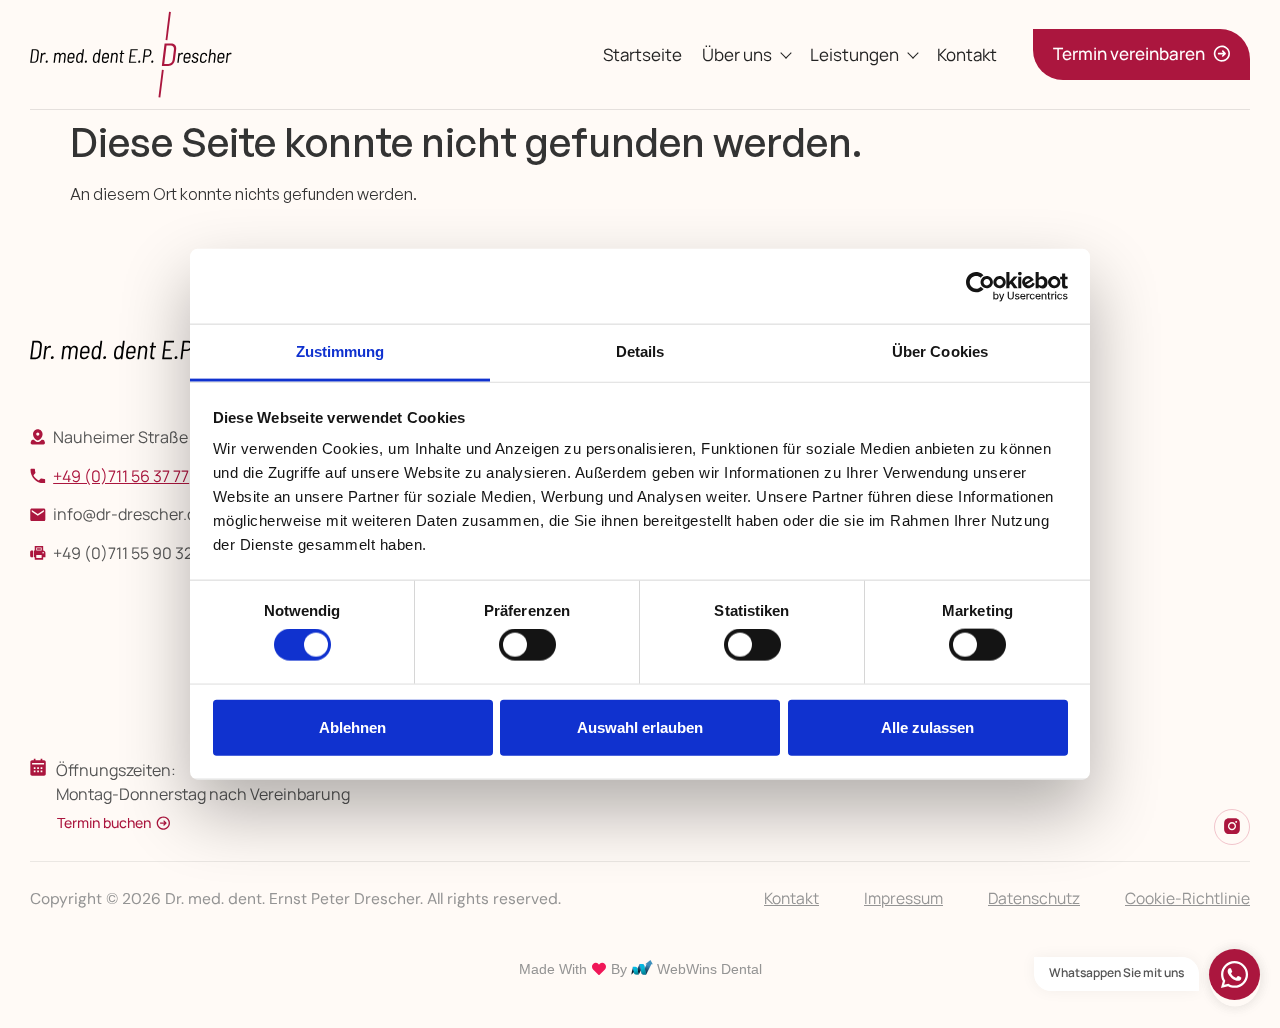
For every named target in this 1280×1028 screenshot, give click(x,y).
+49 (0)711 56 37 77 (121, 476)
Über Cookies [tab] (940, 351)
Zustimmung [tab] (340, 351)
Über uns (737, 54)
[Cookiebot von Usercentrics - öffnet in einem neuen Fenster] (980, 286)
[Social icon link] (1232, 827)
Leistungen (854, 54)
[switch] (527, 645)
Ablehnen (352, 726)
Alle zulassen (927, 726)
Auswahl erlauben (640, 726)
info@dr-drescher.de (129, 514)
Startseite (642, 54)
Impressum (903, 898)
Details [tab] (640, 351)
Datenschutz (1034, 898)
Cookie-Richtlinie (1187, 898)
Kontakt (967, 54)
